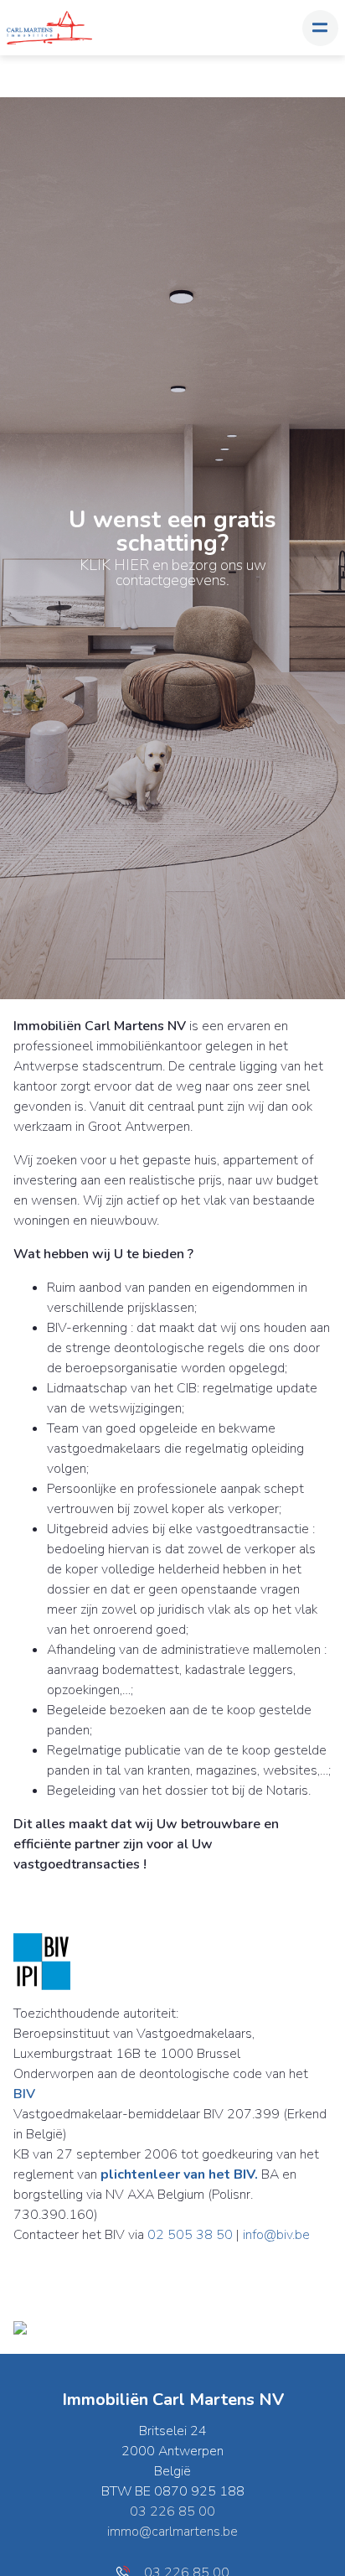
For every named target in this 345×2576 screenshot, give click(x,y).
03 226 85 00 (172, 2511)
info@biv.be (276, 2235)
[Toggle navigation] (320, 28)
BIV (24, 2094)
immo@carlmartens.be (172, 2532)
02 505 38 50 (190, 2235)
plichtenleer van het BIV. (179, 2174)
